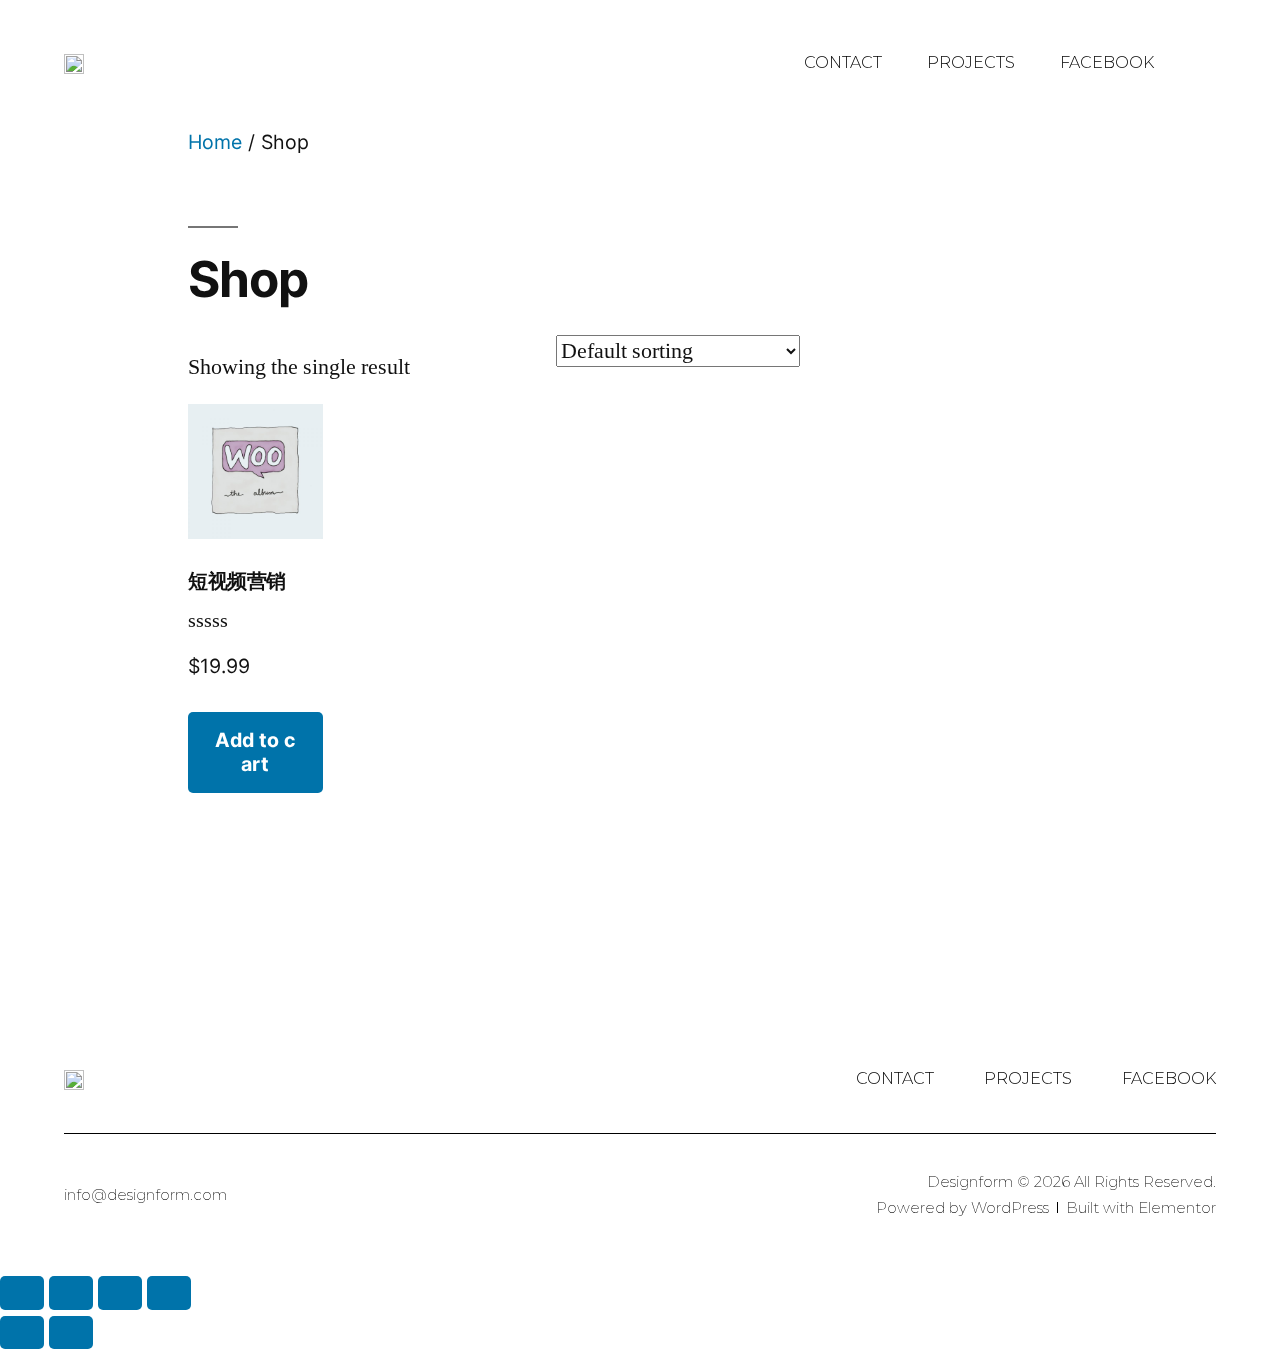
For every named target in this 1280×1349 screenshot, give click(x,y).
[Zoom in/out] (169, 1292)
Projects (971, 62)
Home (215, 142)
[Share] (71, 1292)
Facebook (1107, 62)
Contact (843, 62)
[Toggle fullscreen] (120, 1292)
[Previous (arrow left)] (22, 1332)
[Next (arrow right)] (71, 1332)
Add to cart (255, 751)
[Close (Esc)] (22, 1292)
